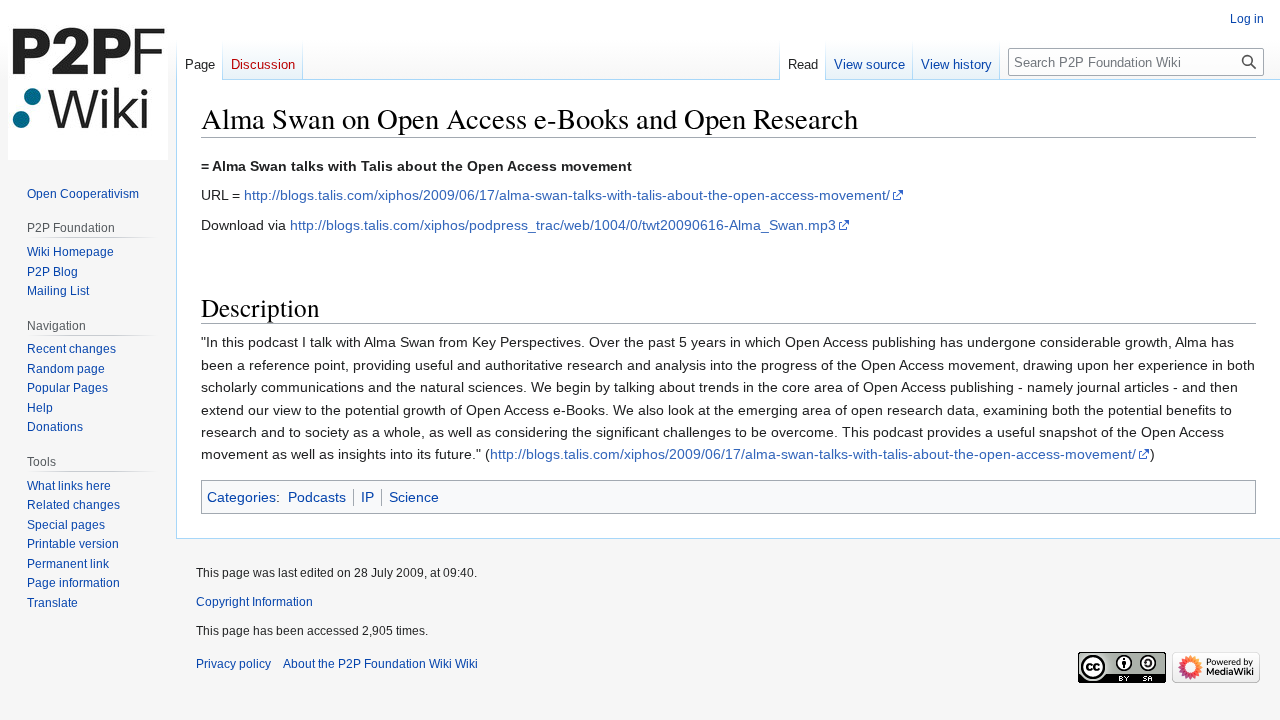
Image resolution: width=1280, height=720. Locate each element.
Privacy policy (233, 664)
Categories (241, 497)
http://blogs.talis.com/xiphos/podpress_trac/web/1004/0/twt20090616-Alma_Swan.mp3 (563, 225)
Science (414, 497)
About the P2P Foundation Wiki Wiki (380, 664)
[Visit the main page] (88, 80)
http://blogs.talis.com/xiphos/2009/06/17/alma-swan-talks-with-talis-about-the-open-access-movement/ (567, 195)
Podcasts (317, 497)
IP (367, 497)
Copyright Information (254, 602)
